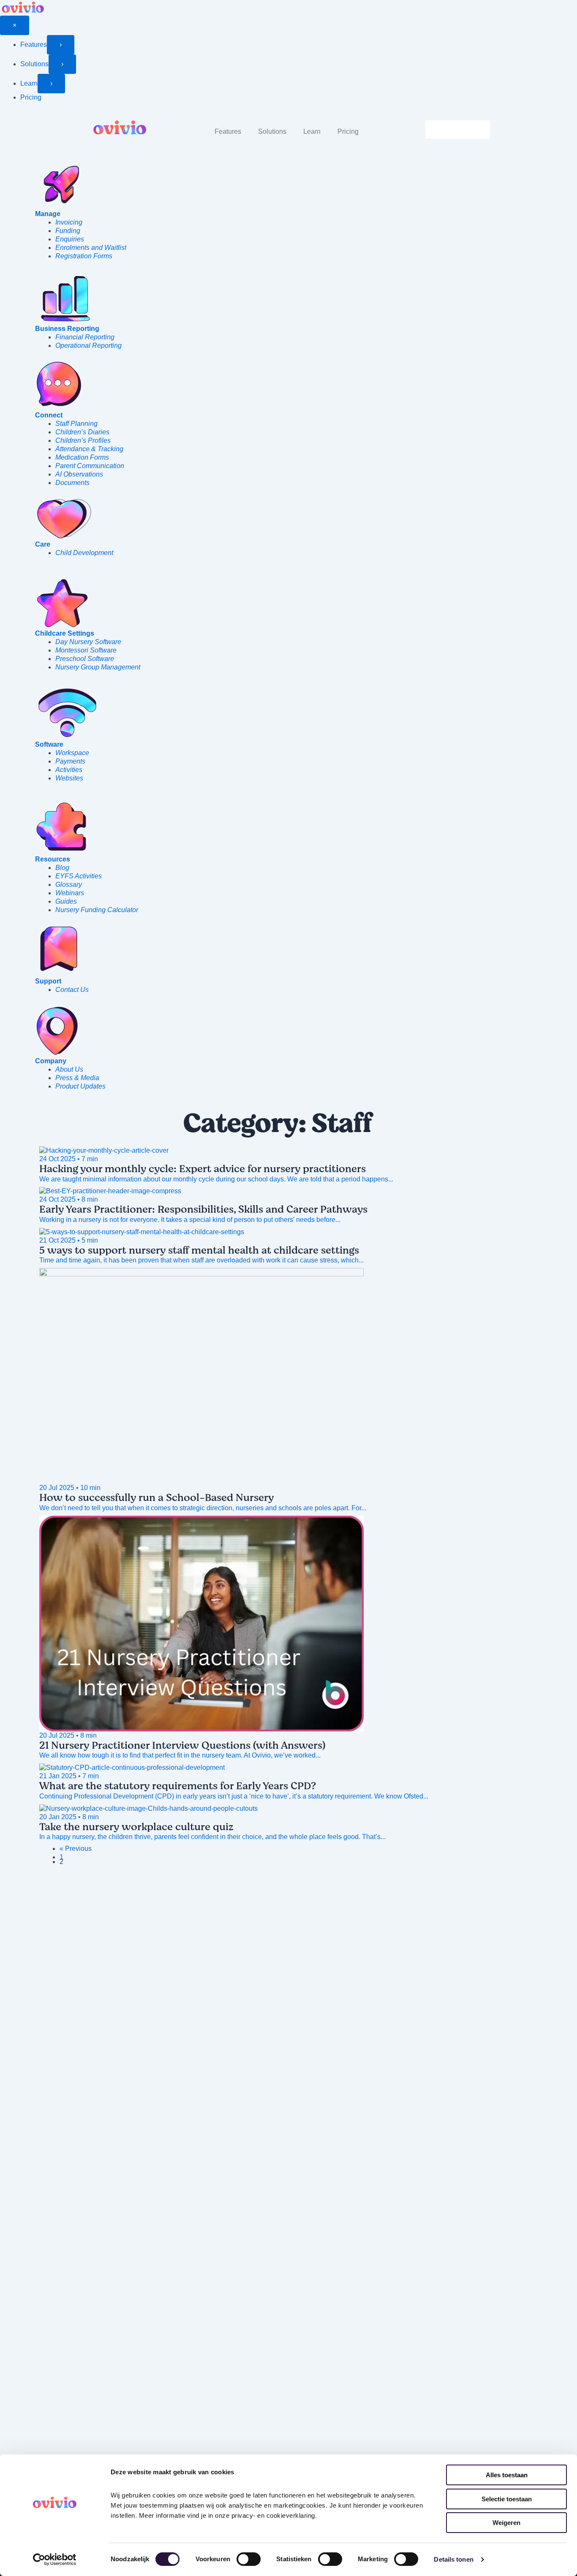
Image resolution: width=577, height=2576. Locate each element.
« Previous (76, 1849)
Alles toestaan (507, 2475)
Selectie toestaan (507, 2499)
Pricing (348, 131)
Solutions (272, 131)
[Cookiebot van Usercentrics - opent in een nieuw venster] (55, 2560)
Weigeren (506, 2523)
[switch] (249, 2559)
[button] (230, 132)
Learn (312, 131)
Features (228, 131)
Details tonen (453, 2559)
